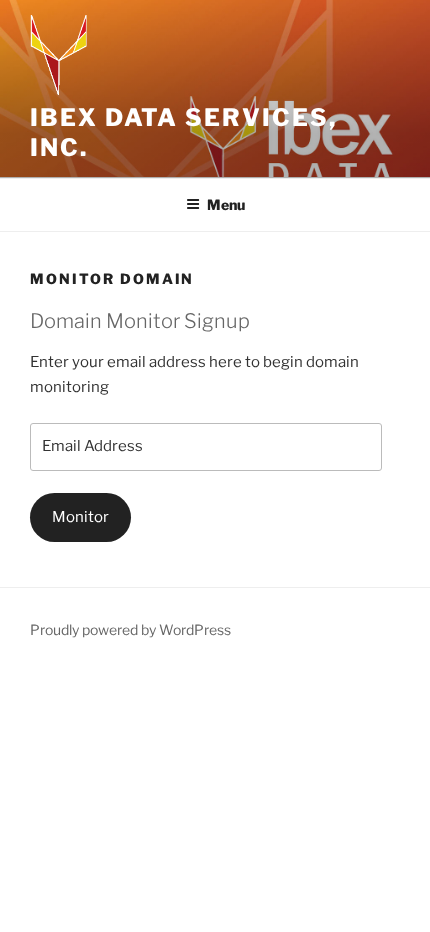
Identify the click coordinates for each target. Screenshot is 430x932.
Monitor (80, 517)
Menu (226, 204)
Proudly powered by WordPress (130, 629)
